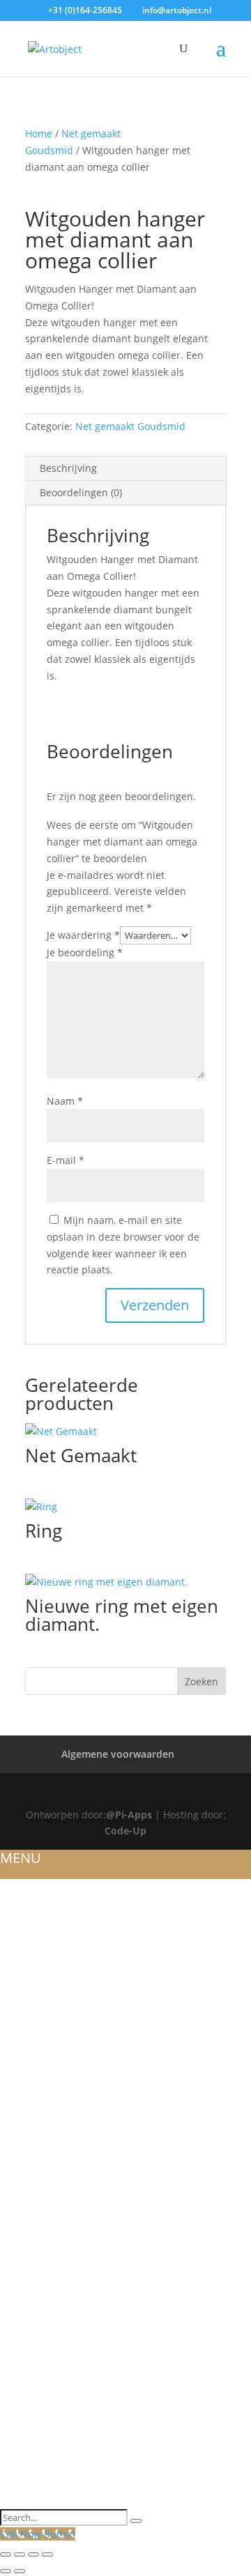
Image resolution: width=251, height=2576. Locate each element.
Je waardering (83, 935)
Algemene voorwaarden (118, 1754)
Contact (23, 2501)
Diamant (24, 2301)
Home (39, 133)
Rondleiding (35, 2418)
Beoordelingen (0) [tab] (81, 492)
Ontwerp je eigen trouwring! (80, 1986)
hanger (21, 2252)
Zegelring (28, 2285)
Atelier (18, 1920)
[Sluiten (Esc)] (47, 2554)
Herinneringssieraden (61, 2202)
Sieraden (24, 2069)
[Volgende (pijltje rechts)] (20, 2571)
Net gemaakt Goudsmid (130, 426)
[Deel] (33, 2554)
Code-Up (125, 1831)
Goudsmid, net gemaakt (67, 2269)
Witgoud (25, 2003)
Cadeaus (23, 2484)
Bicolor (22, 2053)
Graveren (26, 2318)
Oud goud (29, 2335)
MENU (21, 1858)
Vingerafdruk (38, 2467)
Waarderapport (45, 2368)
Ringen (19, 2086)
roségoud (29, 2136)
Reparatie (25, 2384)
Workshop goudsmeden (67, 2401)
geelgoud (28, 2152)
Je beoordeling (85, 952)
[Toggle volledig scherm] (20, 2554)
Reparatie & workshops (64, 2352)
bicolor (22, 2186)
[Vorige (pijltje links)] (6, 2571)
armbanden (33, 2235)
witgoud (25, 2119)
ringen (19, 2218)
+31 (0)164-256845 (85, 10)
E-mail (66, 1160)
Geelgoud (28, 2036)
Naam (65, 1101)
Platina (20, 2169)
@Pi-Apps (129, 1815)
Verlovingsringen (50, 2103)
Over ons (25, 1903)
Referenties (31, 1937)
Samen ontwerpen (51, 2434)
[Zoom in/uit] (6, 2554)
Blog (14, 1953)
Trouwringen (38, 1970)
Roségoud (29, 2020)
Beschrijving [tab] (68, 468)
